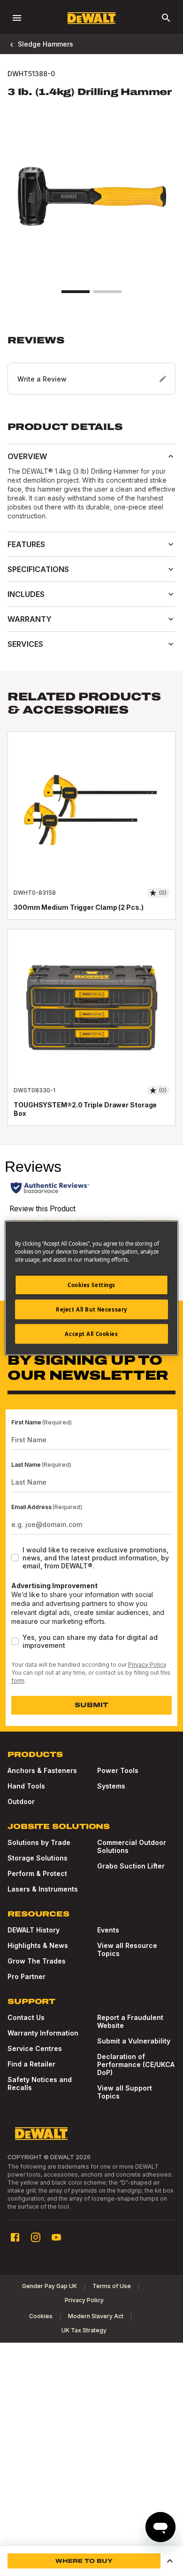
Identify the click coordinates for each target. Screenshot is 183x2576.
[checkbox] (15, 1558)
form (18, 1681)
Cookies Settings (91, 1285)
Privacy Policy (147, 1665)
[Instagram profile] (36, 2237)
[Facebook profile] (15, 2237)
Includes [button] (26, 594)
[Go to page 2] (107, 292)
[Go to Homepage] (91, 18)
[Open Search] (166, 18)
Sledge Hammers (46, 44)
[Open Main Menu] (17, 18)
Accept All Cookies (91, 1334)
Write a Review (42, 379)
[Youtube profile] (56, 2237)
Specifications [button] (38, 569)
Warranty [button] (30, 619)
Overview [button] (27, 456)
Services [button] (25, 644)
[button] (91, 365)
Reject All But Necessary (91, 1309)
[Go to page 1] (76, 292)
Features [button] (26, 544)
